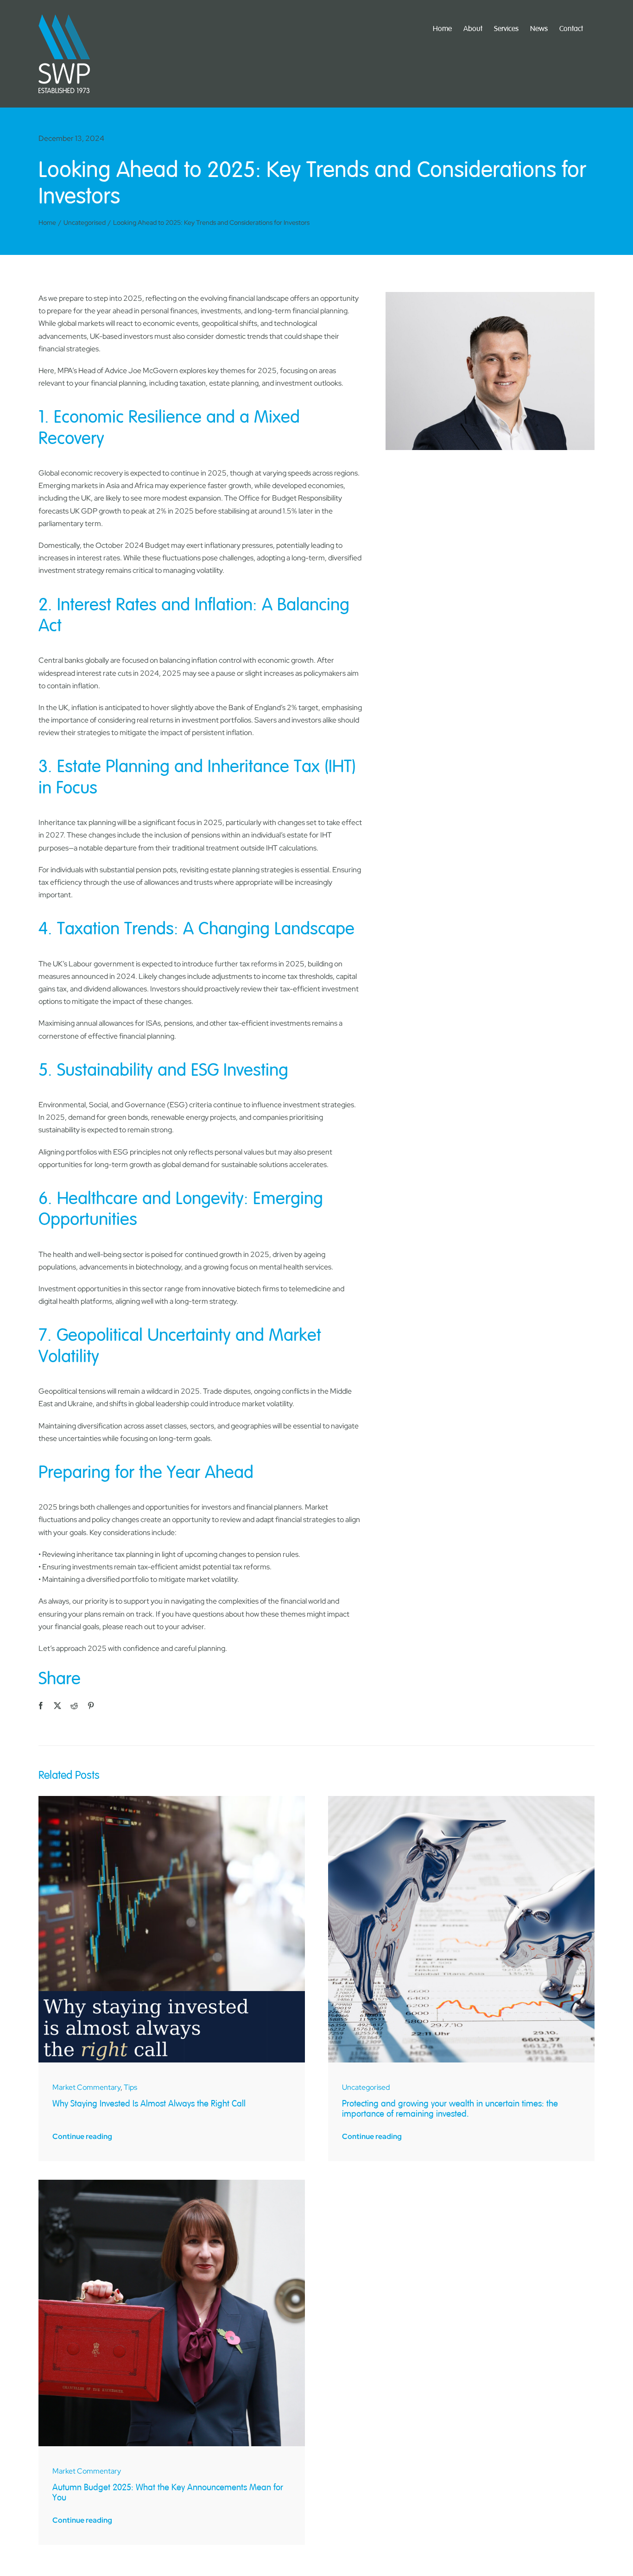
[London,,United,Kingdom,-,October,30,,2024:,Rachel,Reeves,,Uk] (172, 2183)
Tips (130, 2087)
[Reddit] (74, 1706)
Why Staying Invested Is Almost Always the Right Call (149, 2104)
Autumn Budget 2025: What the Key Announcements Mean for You (168, 2493)
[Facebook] (41, 1706)
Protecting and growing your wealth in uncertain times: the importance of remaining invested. (450, 2109)
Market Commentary (86, 2087)
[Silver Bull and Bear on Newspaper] (461, 1799)
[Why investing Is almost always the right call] (172, 1799)
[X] (57, 1706)
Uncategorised (366, 2087)
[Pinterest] (91, 1706)
